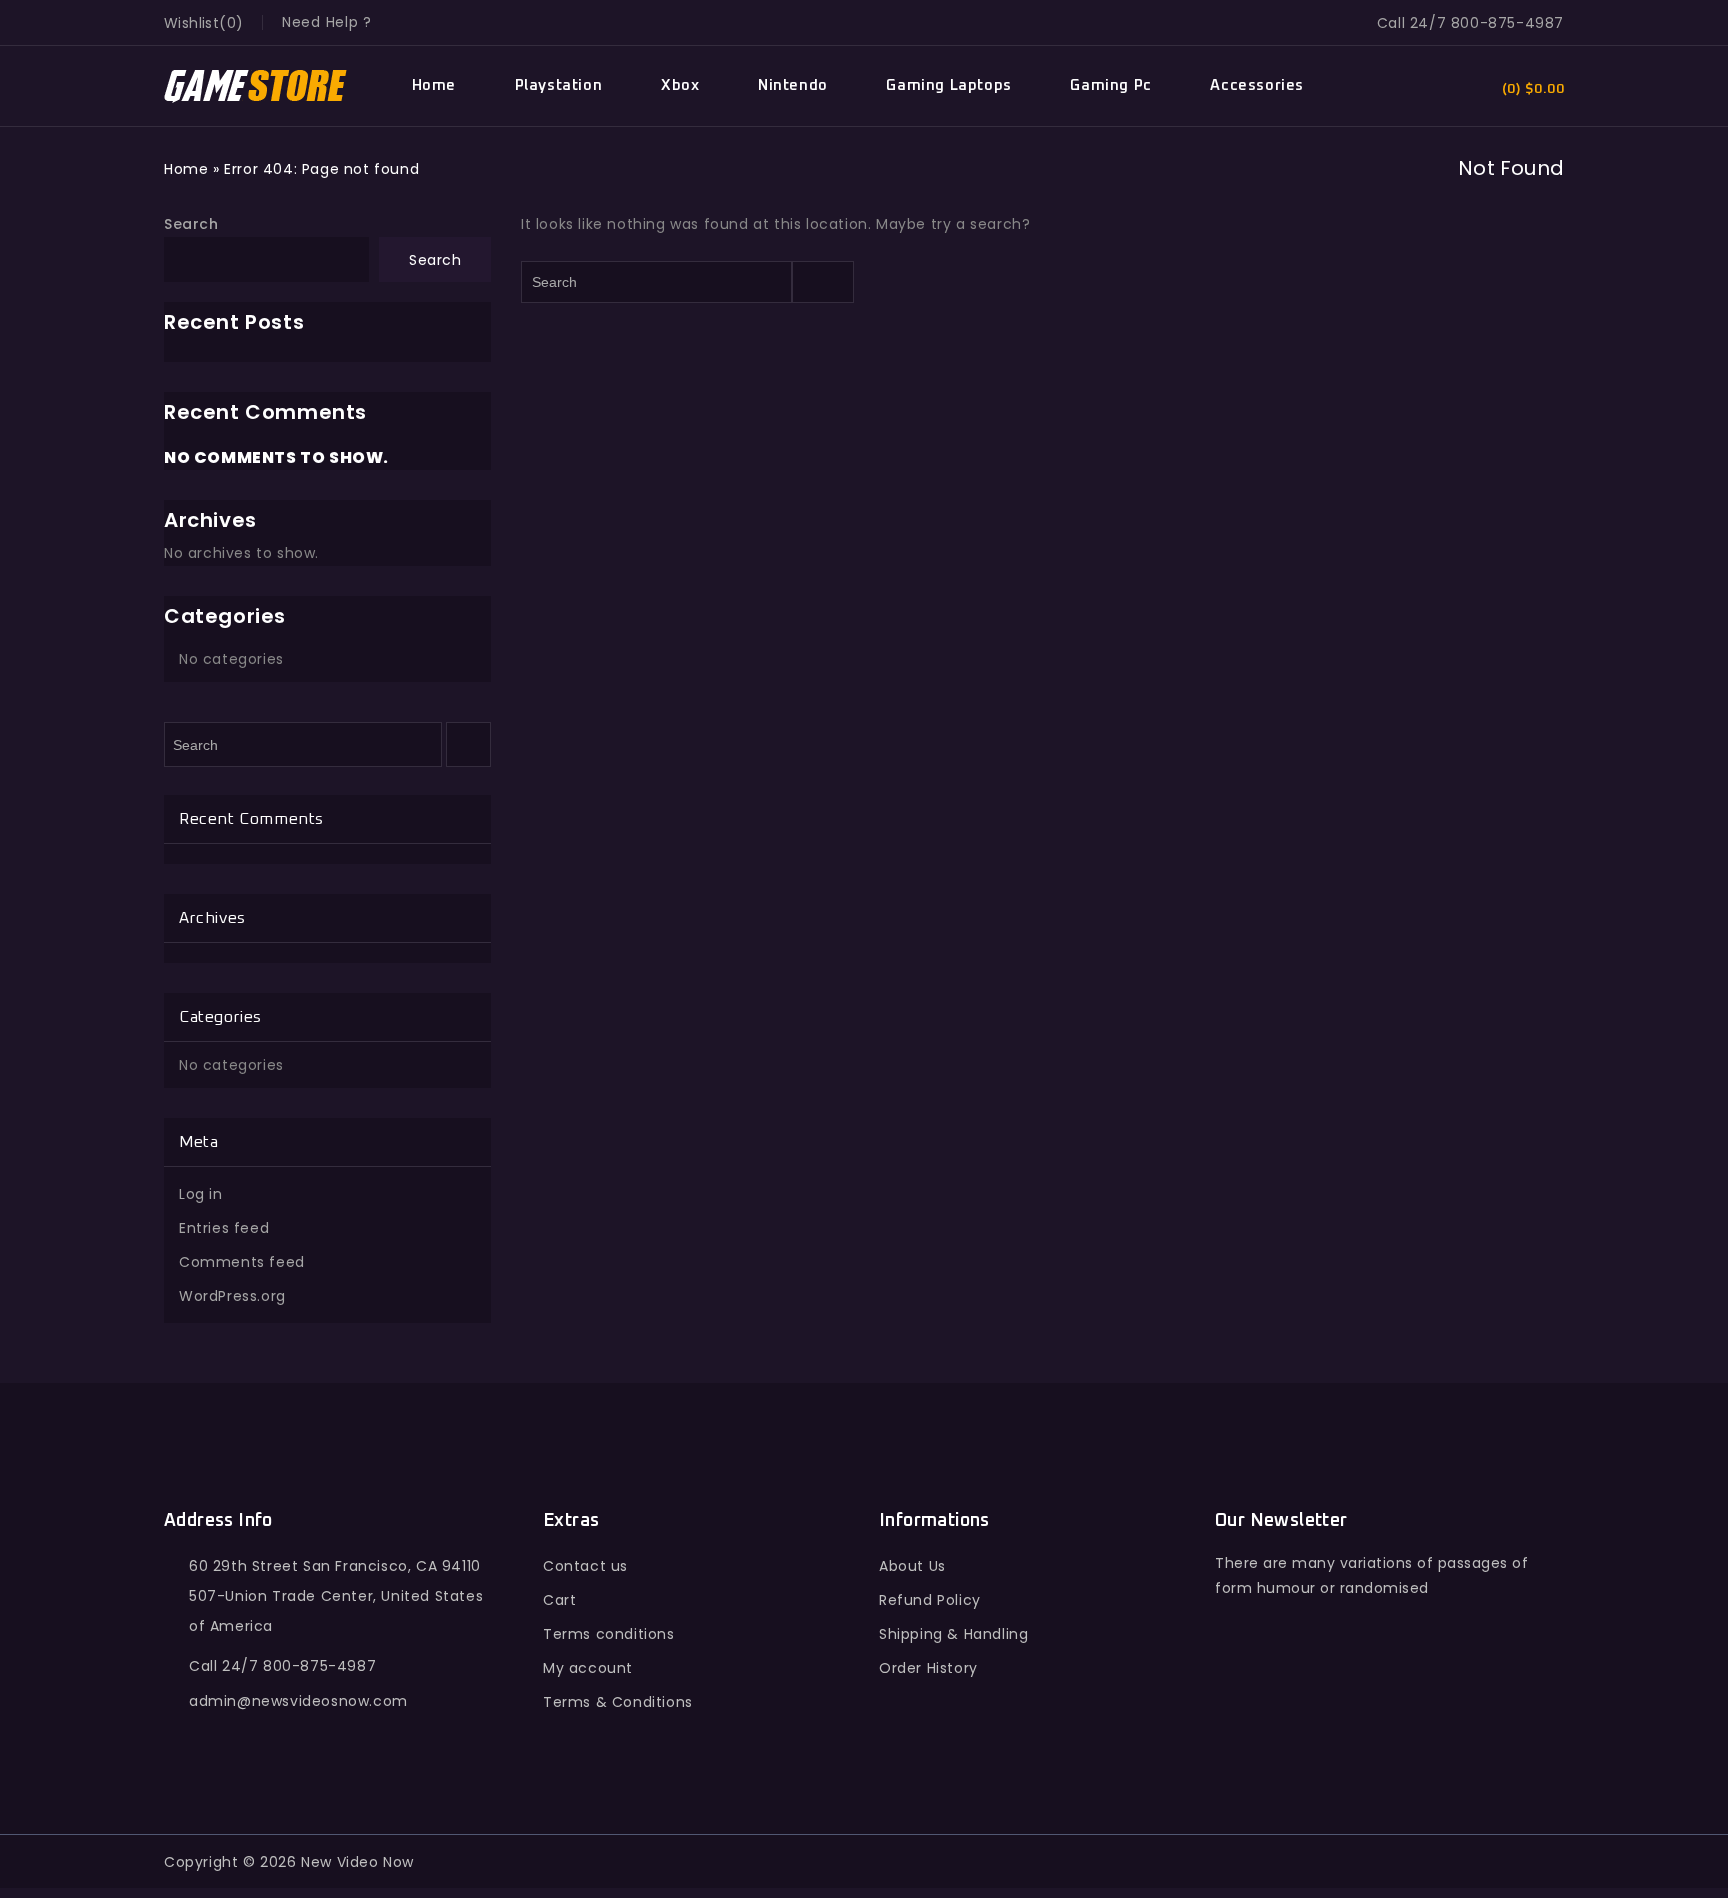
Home (434, 85)
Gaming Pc (1110, 85)
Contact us (585, 1566)
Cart (559, 1600)
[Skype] (1365, 1709)
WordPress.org (232, 1296)
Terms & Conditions (618, 1702)
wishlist (191, 23)
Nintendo (793, 85)
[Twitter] (1278, 1709)
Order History (928, 1668)
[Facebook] (1234, 1709)
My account (588, 1668)
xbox (680, 85)
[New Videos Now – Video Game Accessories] (256, 86)
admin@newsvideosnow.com (298, 1701)
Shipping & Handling (953, 1634)
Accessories (1257, 85)
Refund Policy (930, 1600)
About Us (912, 1566)
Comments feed (242, 1262)
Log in (201, 1194)
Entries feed (224, 1228)
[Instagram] (1408, 1709)
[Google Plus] (1321, 1709)
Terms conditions (609, 1634)
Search (191, 224)
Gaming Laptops (948, 85)
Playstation (559, 85)
